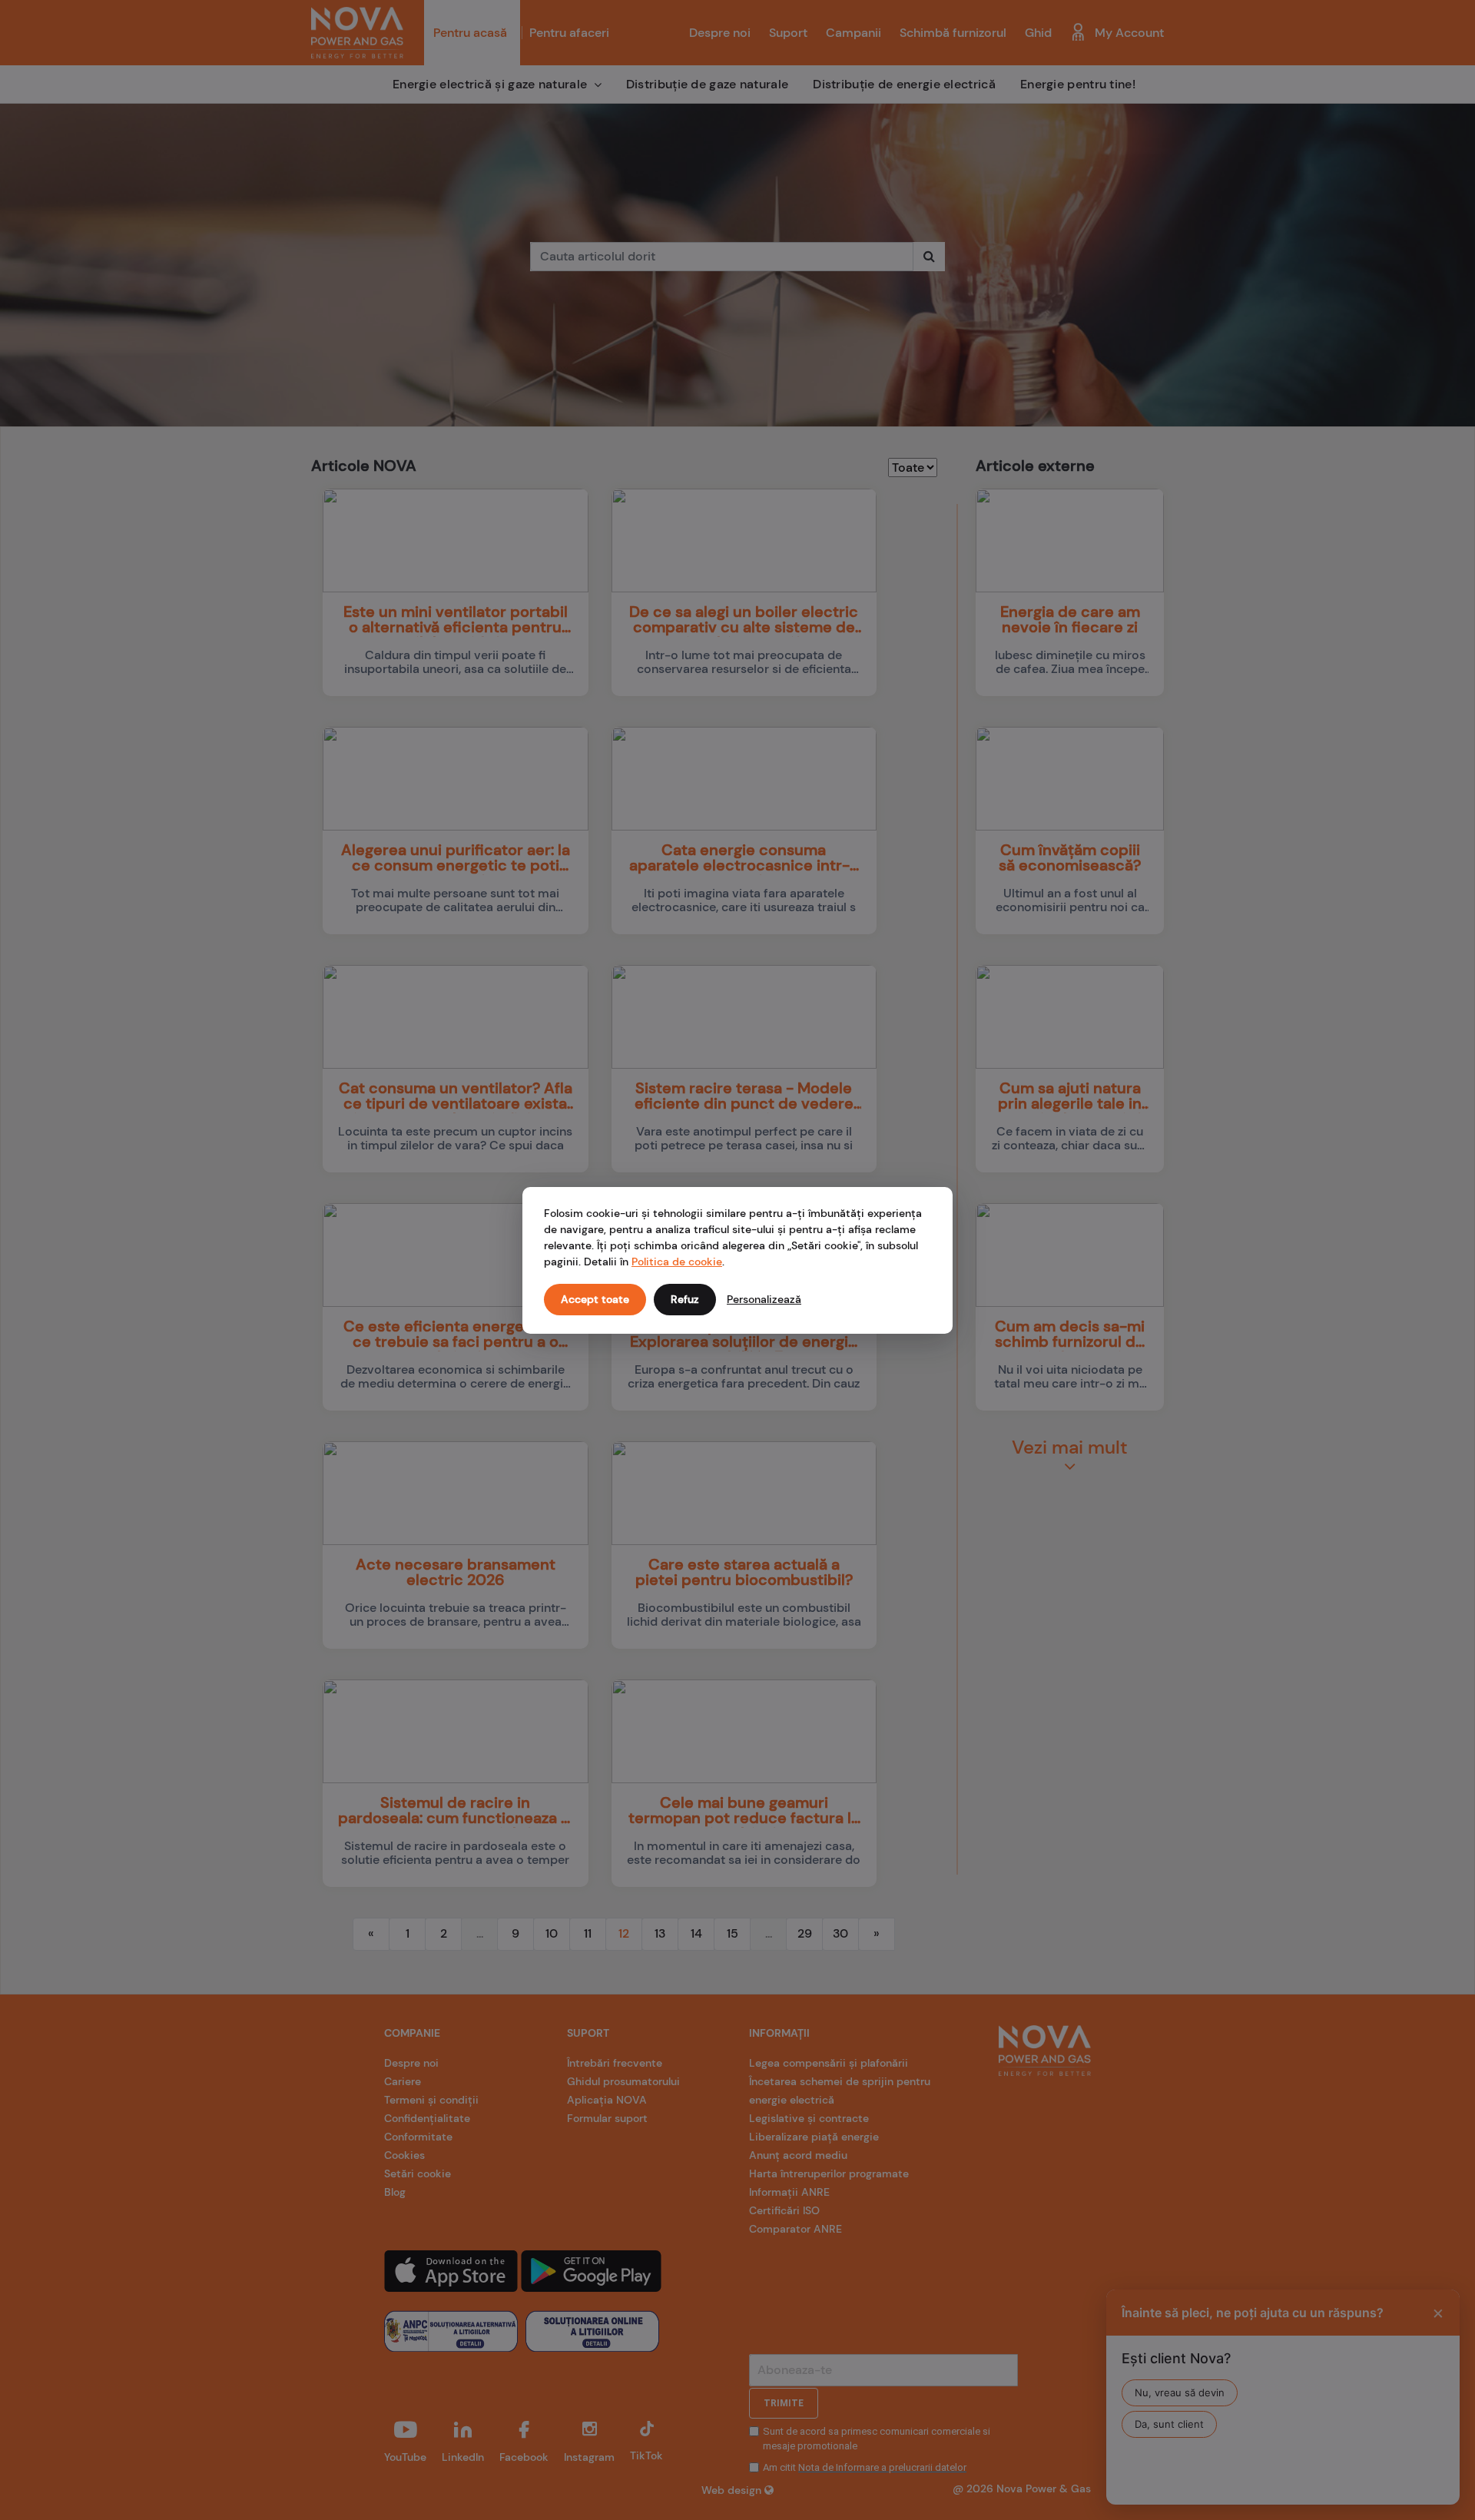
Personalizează (764, 1299)
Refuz (685, 1299)
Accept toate (595, 1299)
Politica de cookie (677, 1262)
